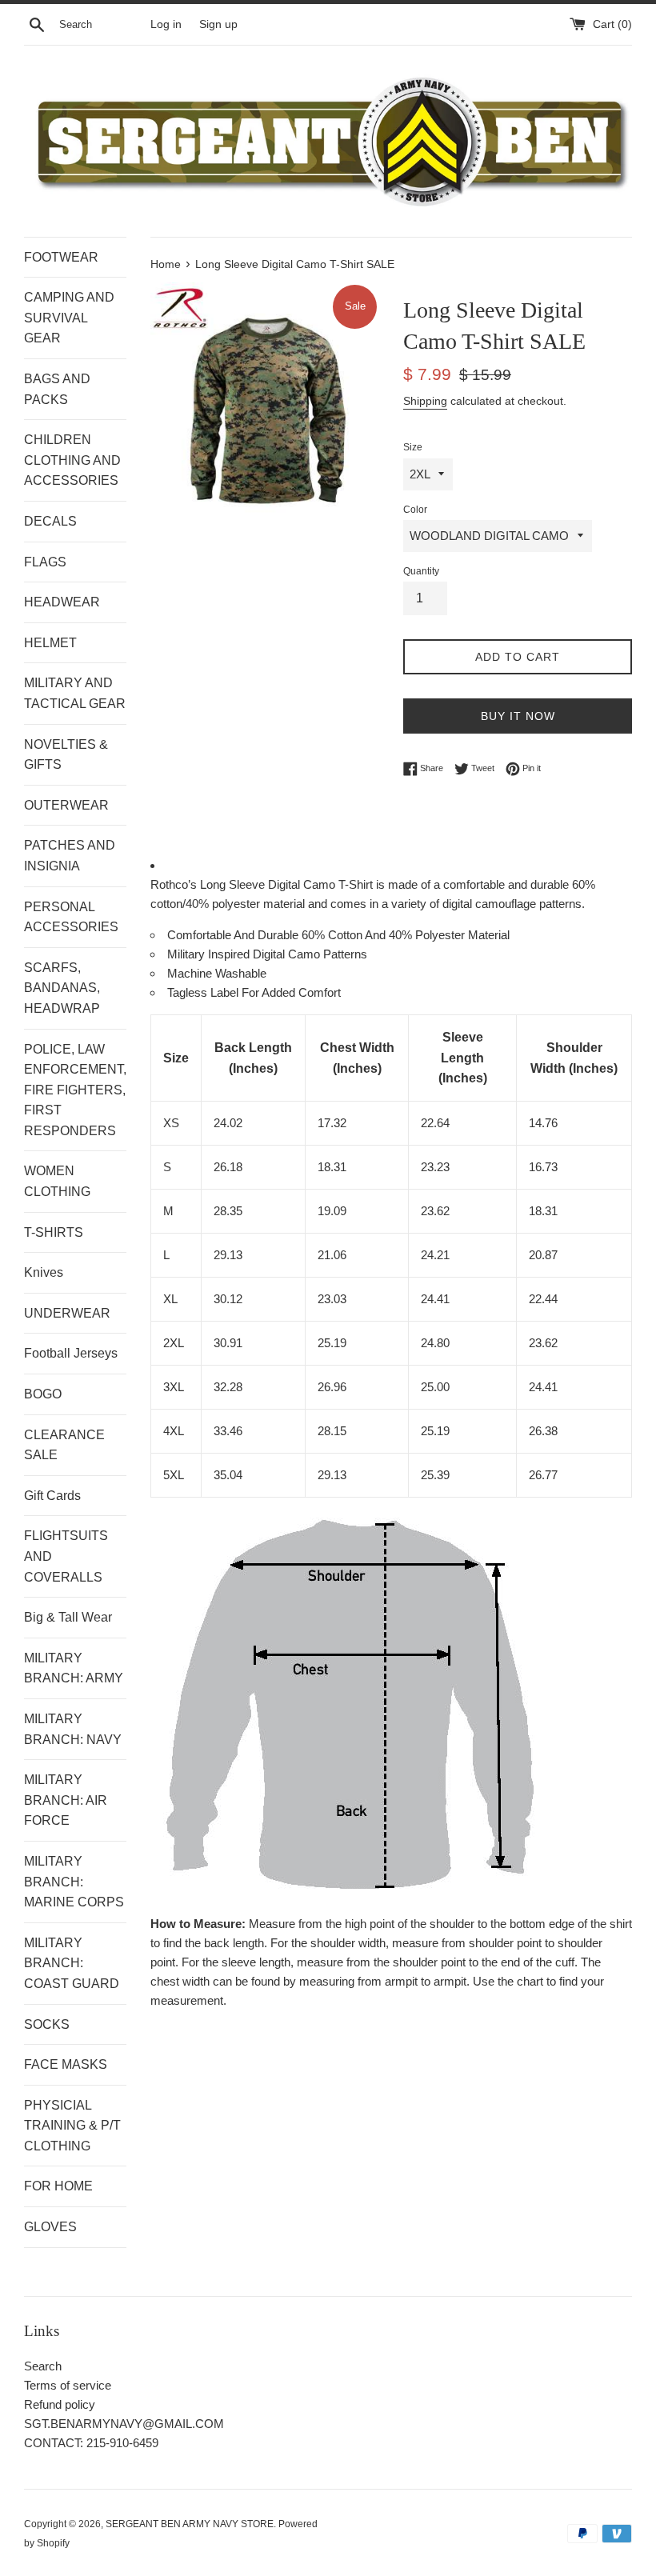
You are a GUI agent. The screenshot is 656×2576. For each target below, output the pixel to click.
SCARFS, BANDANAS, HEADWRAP (62, 988)
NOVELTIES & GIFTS (66, 755)
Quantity (421, 571)
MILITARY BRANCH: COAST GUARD (72, 1963)
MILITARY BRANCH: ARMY (74, 1668)
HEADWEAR (62, 602)
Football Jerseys (71, 1353)
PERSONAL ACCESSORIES (71, 917)
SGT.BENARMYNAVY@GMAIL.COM (124, 2424)
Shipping (425, 401)
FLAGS (45, 562)
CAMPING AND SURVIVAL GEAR (69, 318)
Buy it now (518, 716)
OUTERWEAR (66, 805)
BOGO (43, 1394)
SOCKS (47, 2024)
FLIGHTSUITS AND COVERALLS (66, 1556)
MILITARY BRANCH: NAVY (73, 1729)
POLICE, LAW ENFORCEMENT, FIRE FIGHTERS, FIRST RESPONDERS (75, 1090)
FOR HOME (58, 2186)
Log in (166, 24)
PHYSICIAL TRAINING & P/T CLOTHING (72, 2126)
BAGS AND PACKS (57, 389)
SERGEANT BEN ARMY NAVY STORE (190, 2524)
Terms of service (68, 2385)
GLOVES (50, 2227)
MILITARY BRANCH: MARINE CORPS (74, 1882)
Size (413, 447)
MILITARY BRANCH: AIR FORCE (66, 1800)
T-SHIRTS (54, 1232)
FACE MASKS (66, 2064)
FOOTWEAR (61, 257)
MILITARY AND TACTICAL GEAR (75, 693)
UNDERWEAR (67, 1313)
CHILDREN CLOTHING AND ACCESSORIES (72, 460)
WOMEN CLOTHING (57, 1181)
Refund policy (60, 2404)
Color (415, 510)
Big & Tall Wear (68, 1617)
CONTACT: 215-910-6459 (91, 2443)
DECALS (50, 521)
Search (43, 2366)
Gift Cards (52, 1496)
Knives (44, 1272)
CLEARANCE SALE (64, 1445)
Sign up (218, 24)
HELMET (50, 643)
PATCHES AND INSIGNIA (70, 856)
